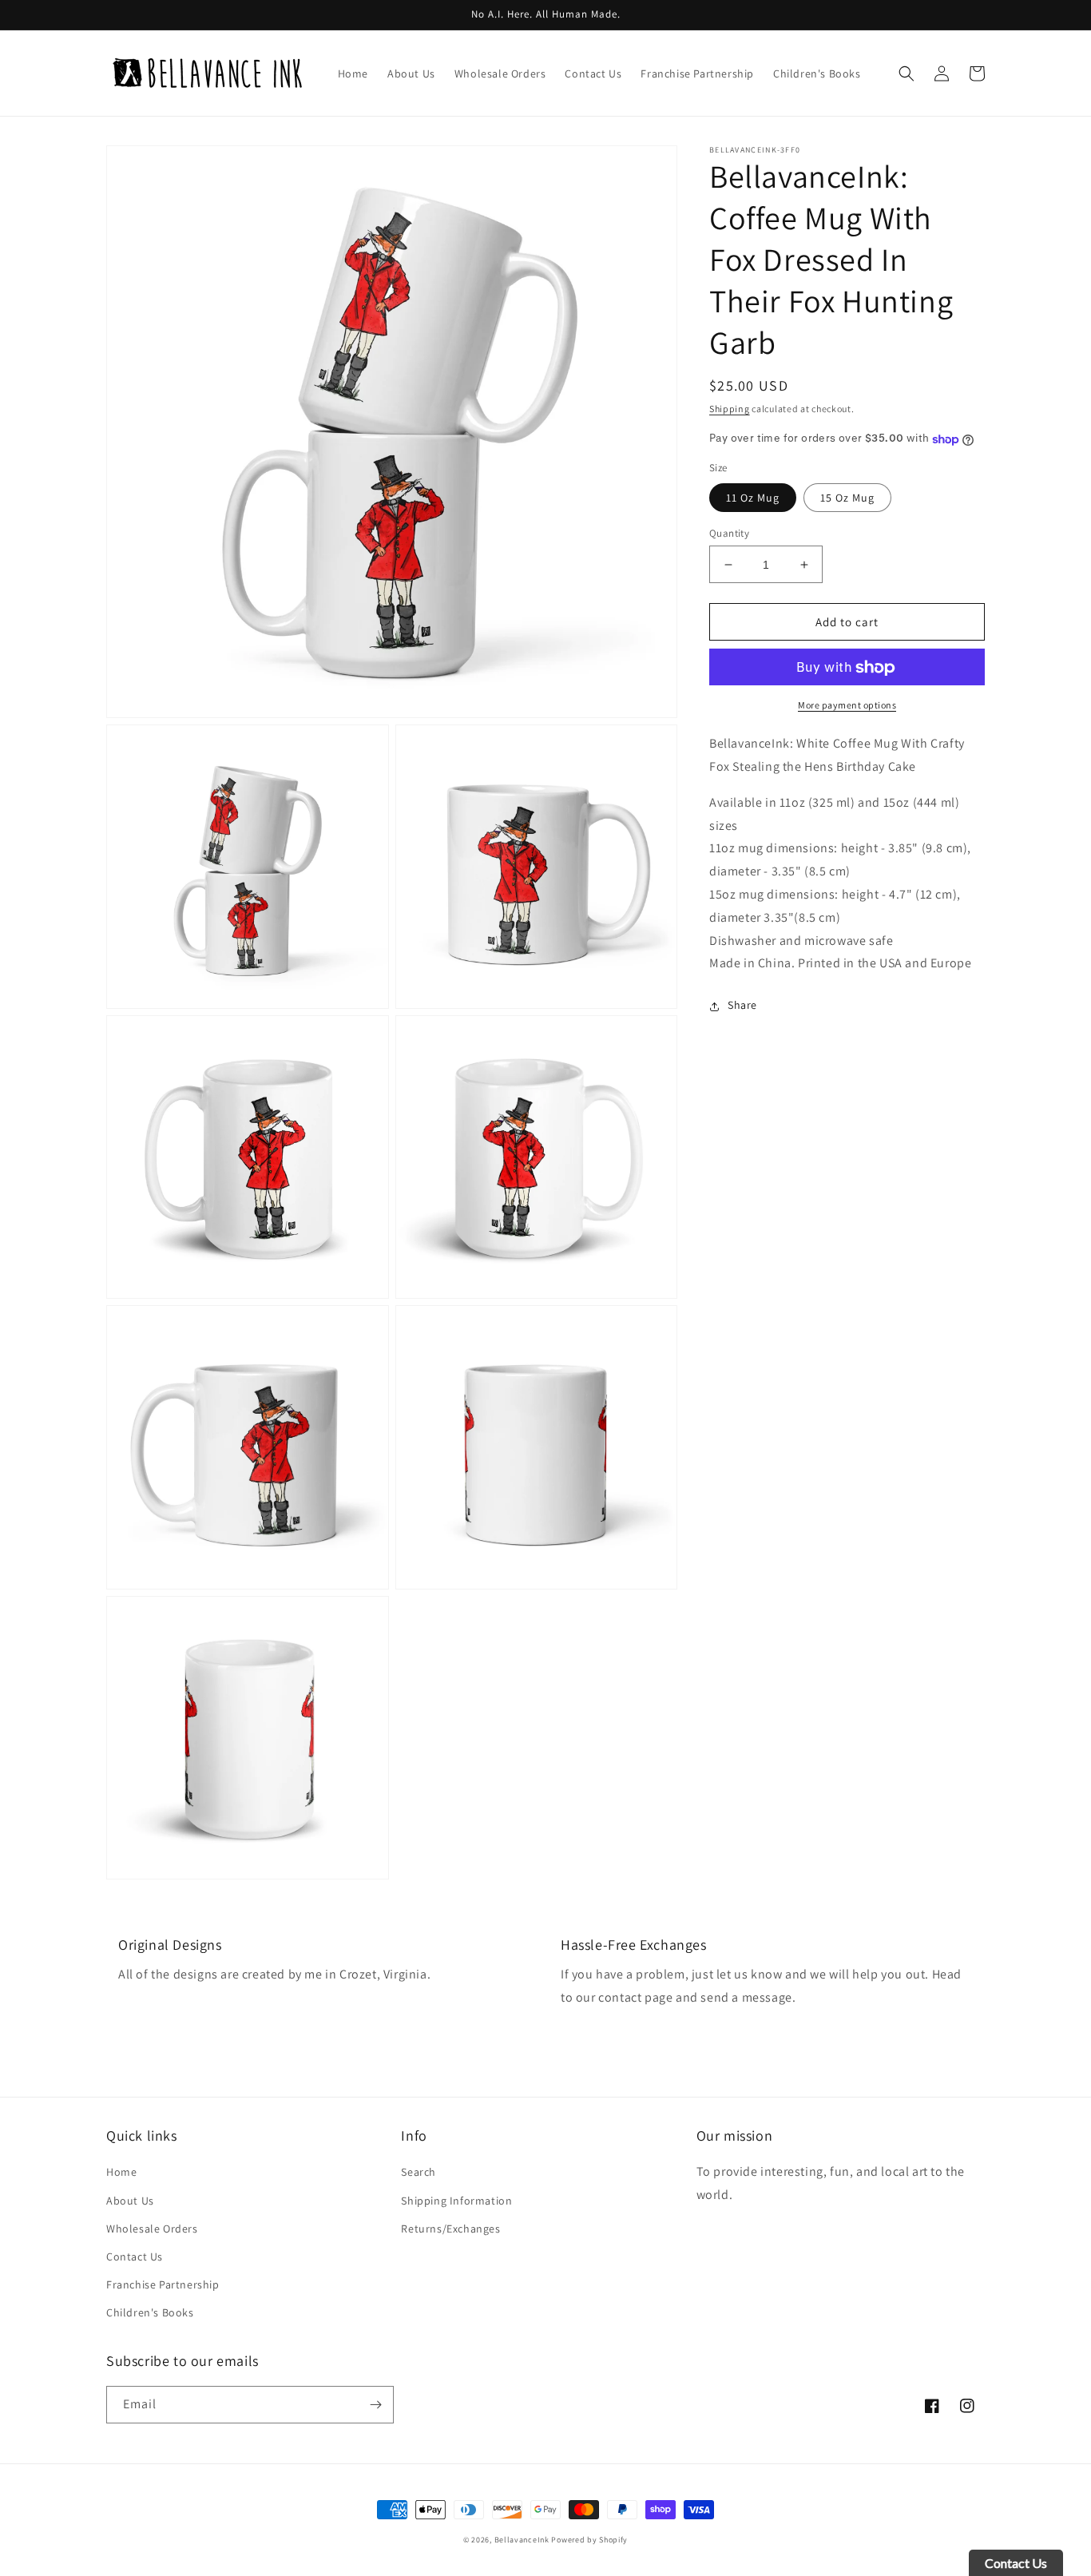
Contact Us (135, 2256)
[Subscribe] (375, 2405)
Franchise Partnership (163, 2284)
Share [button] (742, 1006)
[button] (907, 73)
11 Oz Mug (753, 498)
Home (121, 2172)
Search (419, 2172)
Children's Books (150, 2312)
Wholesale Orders (152, 2229)
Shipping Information (456, 2201)
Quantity (729, 533)
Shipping (730, 409)
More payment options (847, 706)
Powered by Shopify (589, 2540)
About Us (130, 2201)
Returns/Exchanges (450, 2229)
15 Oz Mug (847, 498)
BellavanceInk (522, 2540)
